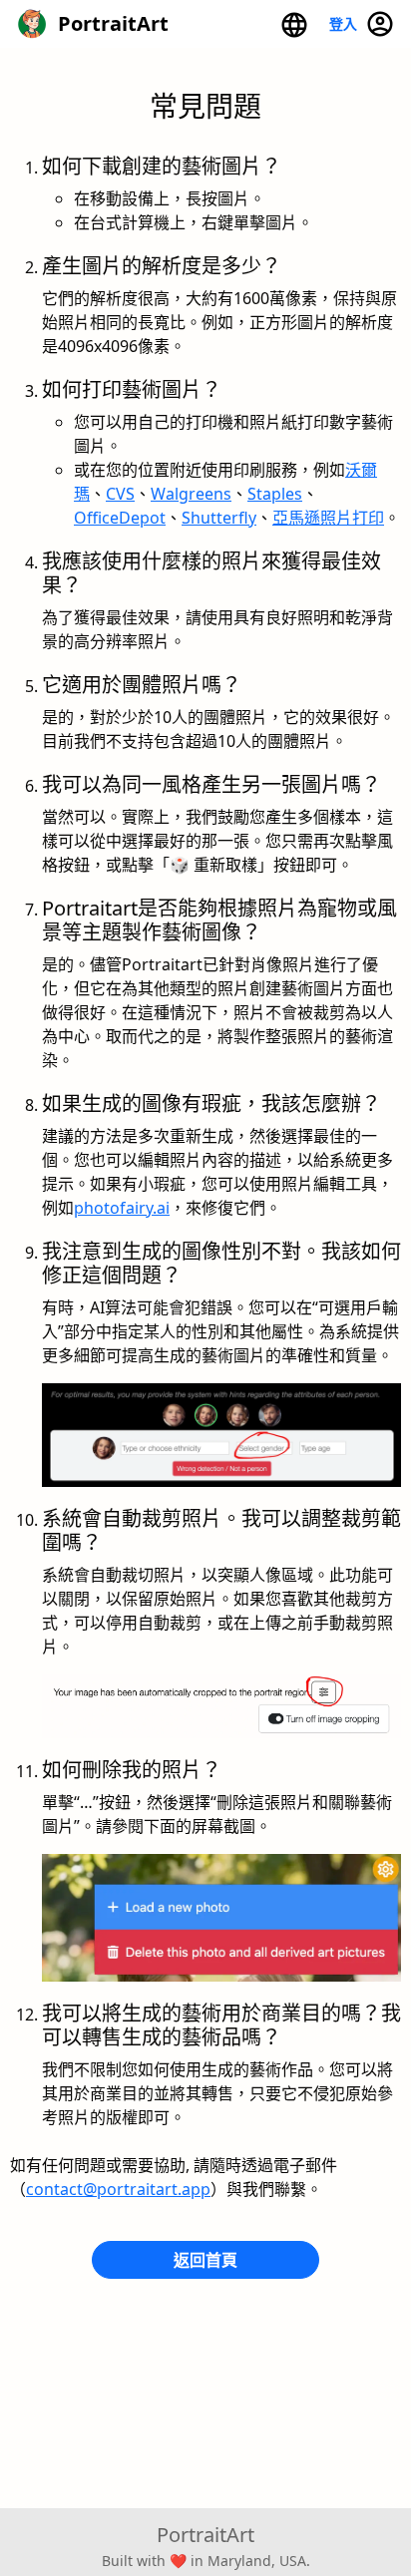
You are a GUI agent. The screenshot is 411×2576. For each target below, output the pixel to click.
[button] (294, 24)
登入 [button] (347, 23)
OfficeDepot (120, 518)
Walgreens (191, 494)
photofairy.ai (122, 1208)
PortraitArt (205, 2535)
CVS (120, 494)
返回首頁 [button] (205, 2260)
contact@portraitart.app (118, 2189)
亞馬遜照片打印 (328, 518)
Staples (275, 494)
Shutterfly (219, 518)
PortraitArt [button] (108, 23)
